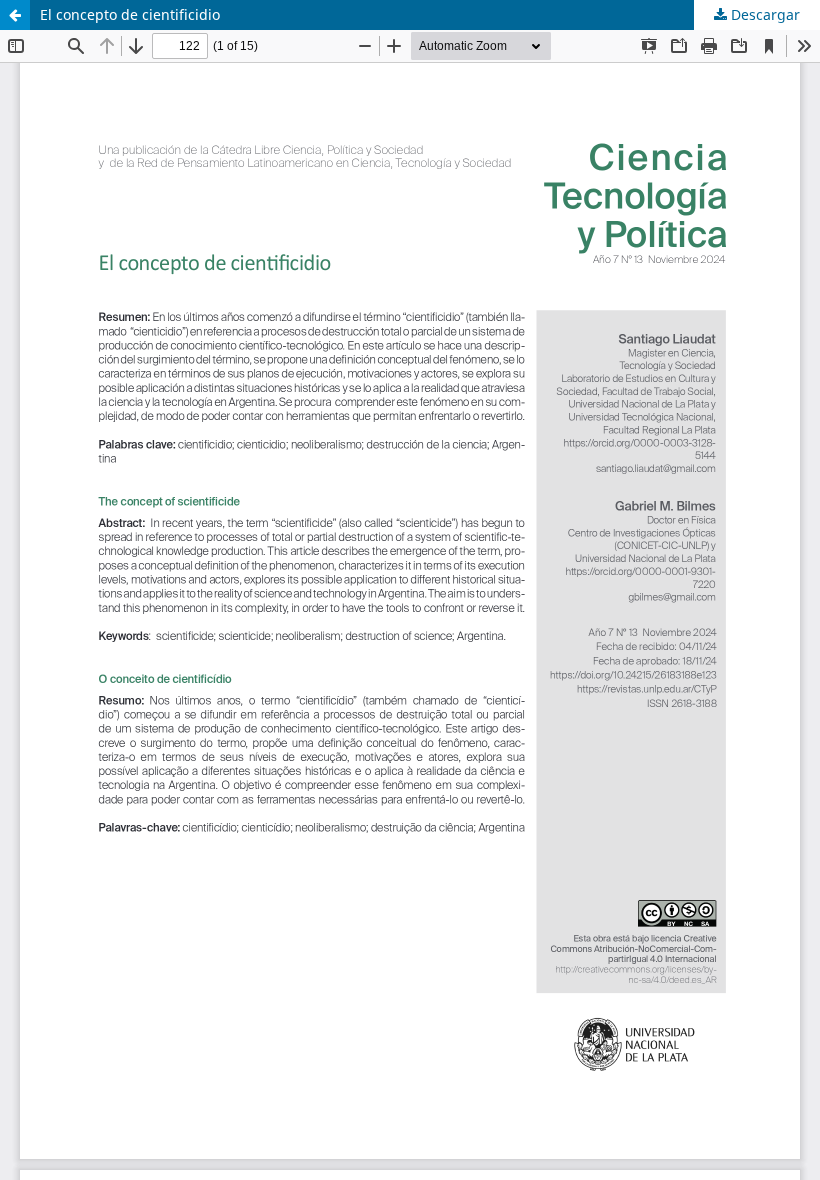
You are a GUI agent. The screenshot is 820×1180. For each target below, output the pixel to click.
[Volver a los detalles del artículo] (15, 15)
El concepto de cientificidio (130, 14)
